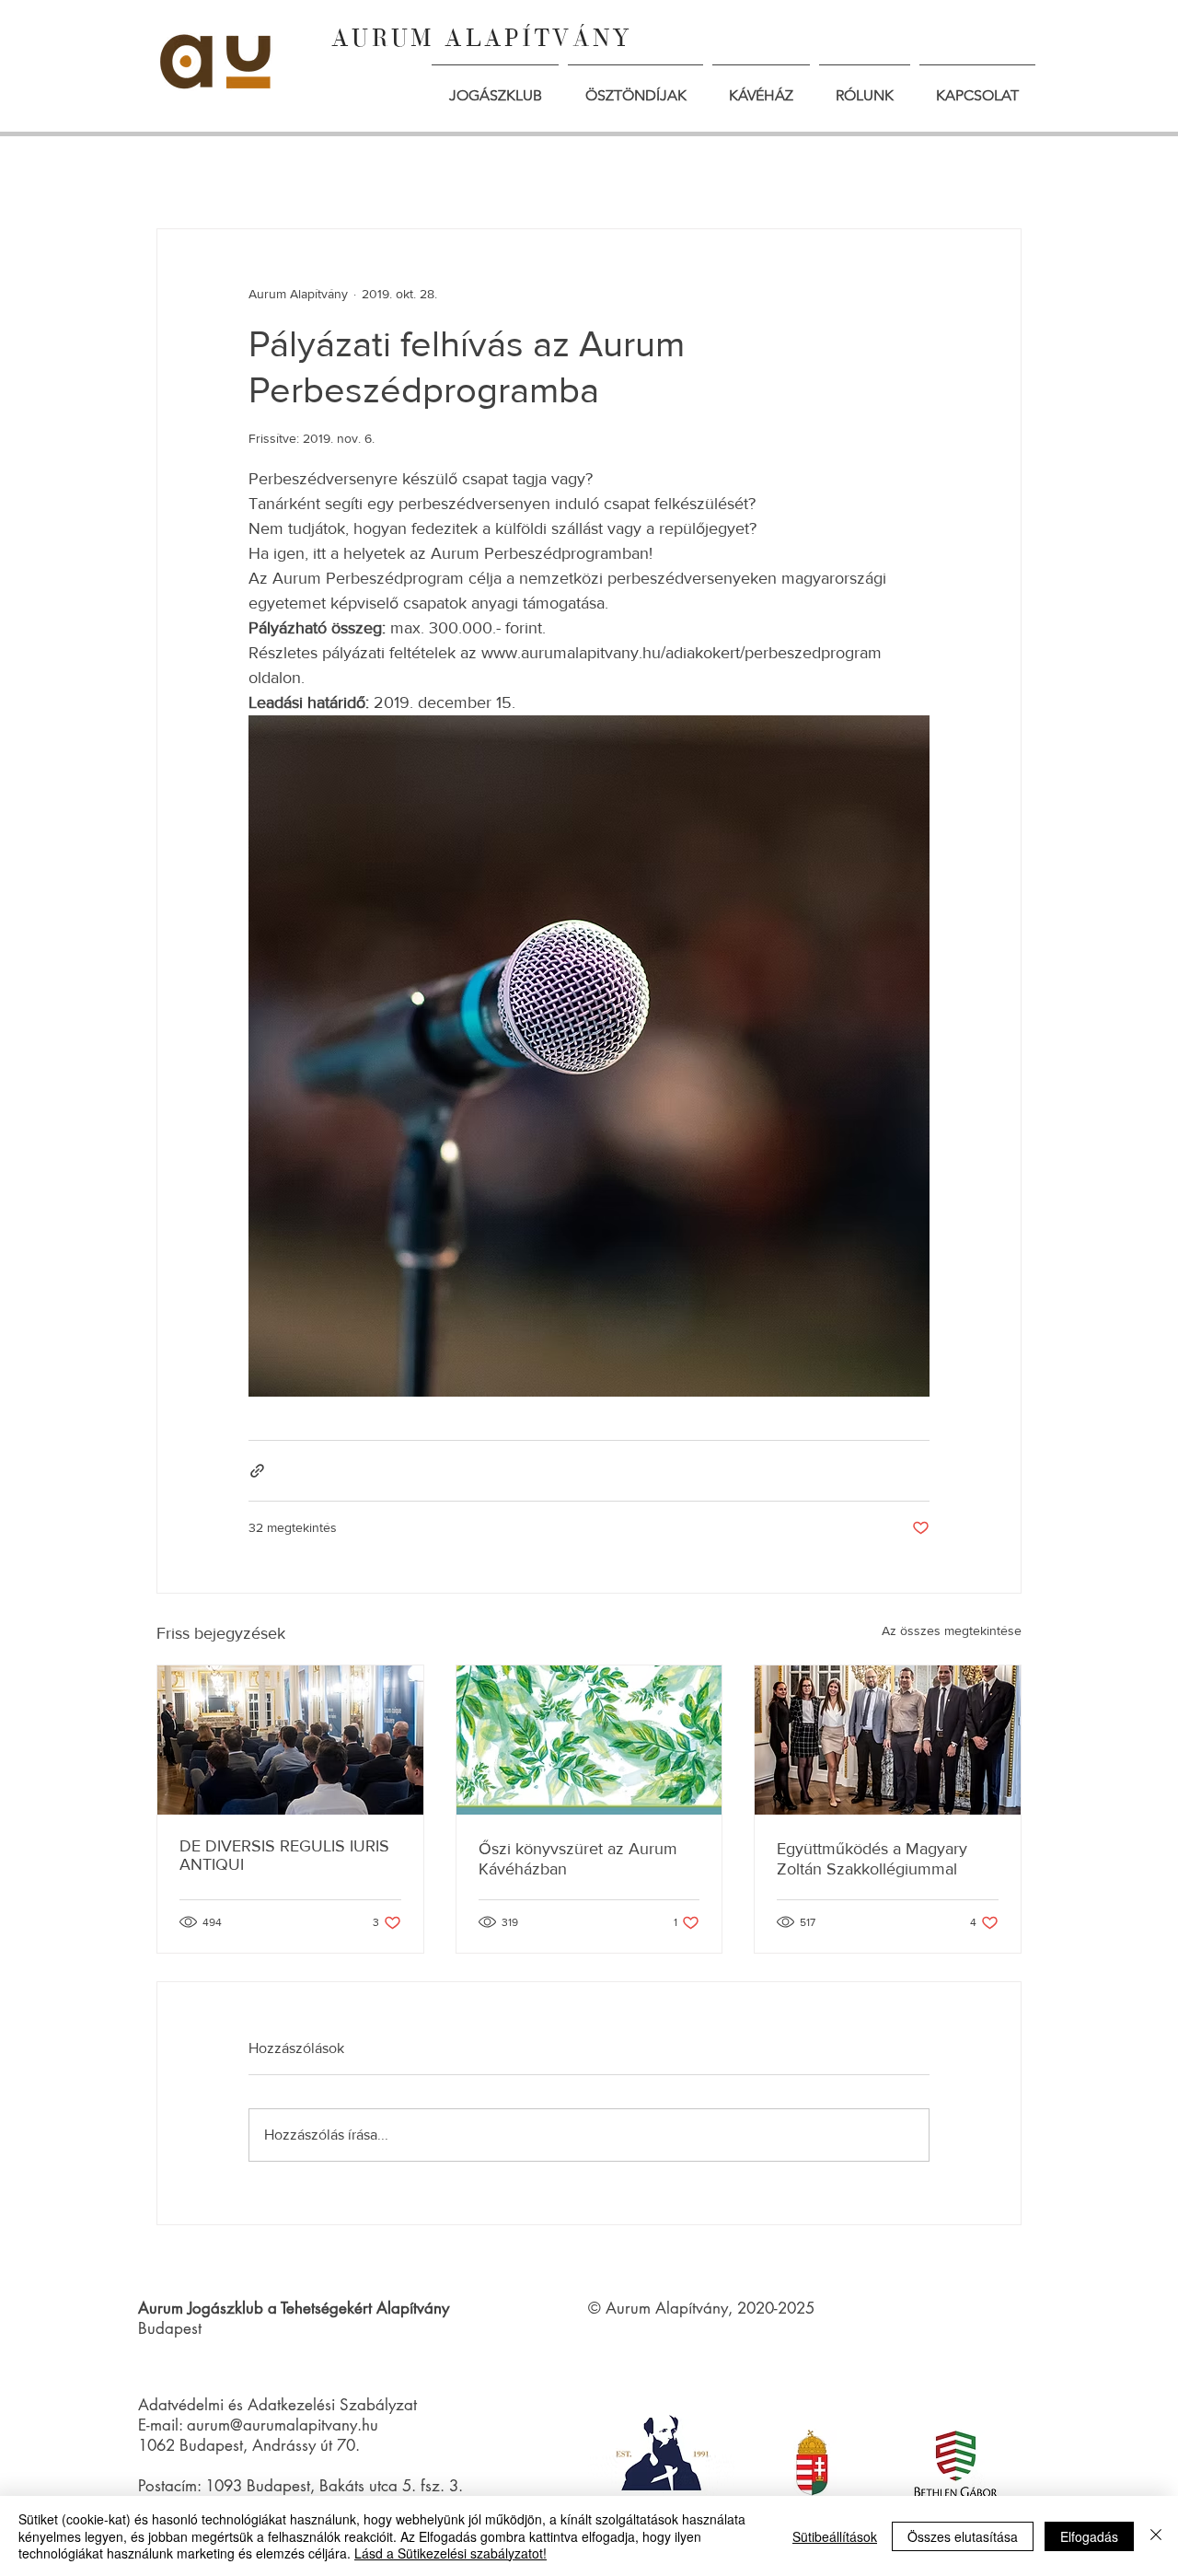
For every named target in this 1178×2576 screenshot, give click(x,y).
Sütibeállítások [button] (835, 2536)
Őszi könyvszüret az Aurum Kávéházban (578, 1859)
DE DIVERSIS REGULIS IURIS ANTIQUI (284, 1855)
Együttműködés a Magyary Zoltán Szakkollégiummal (872, 1859)
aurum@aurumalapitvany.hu (283, 2425)
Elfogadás (1089, 2536)
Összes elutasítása (963, 2536)
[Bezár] (1156, 2536)
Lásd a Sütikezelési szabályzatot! (450, 2553)
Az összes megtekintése (952, 1630)
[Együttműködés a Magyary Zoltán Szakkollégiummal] (888, 1740)
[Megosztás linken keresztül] (257, 1471)
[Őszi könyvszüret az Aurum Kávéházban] (589, 1740)
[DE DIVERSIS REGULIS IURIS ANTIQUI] (290, 1740)
